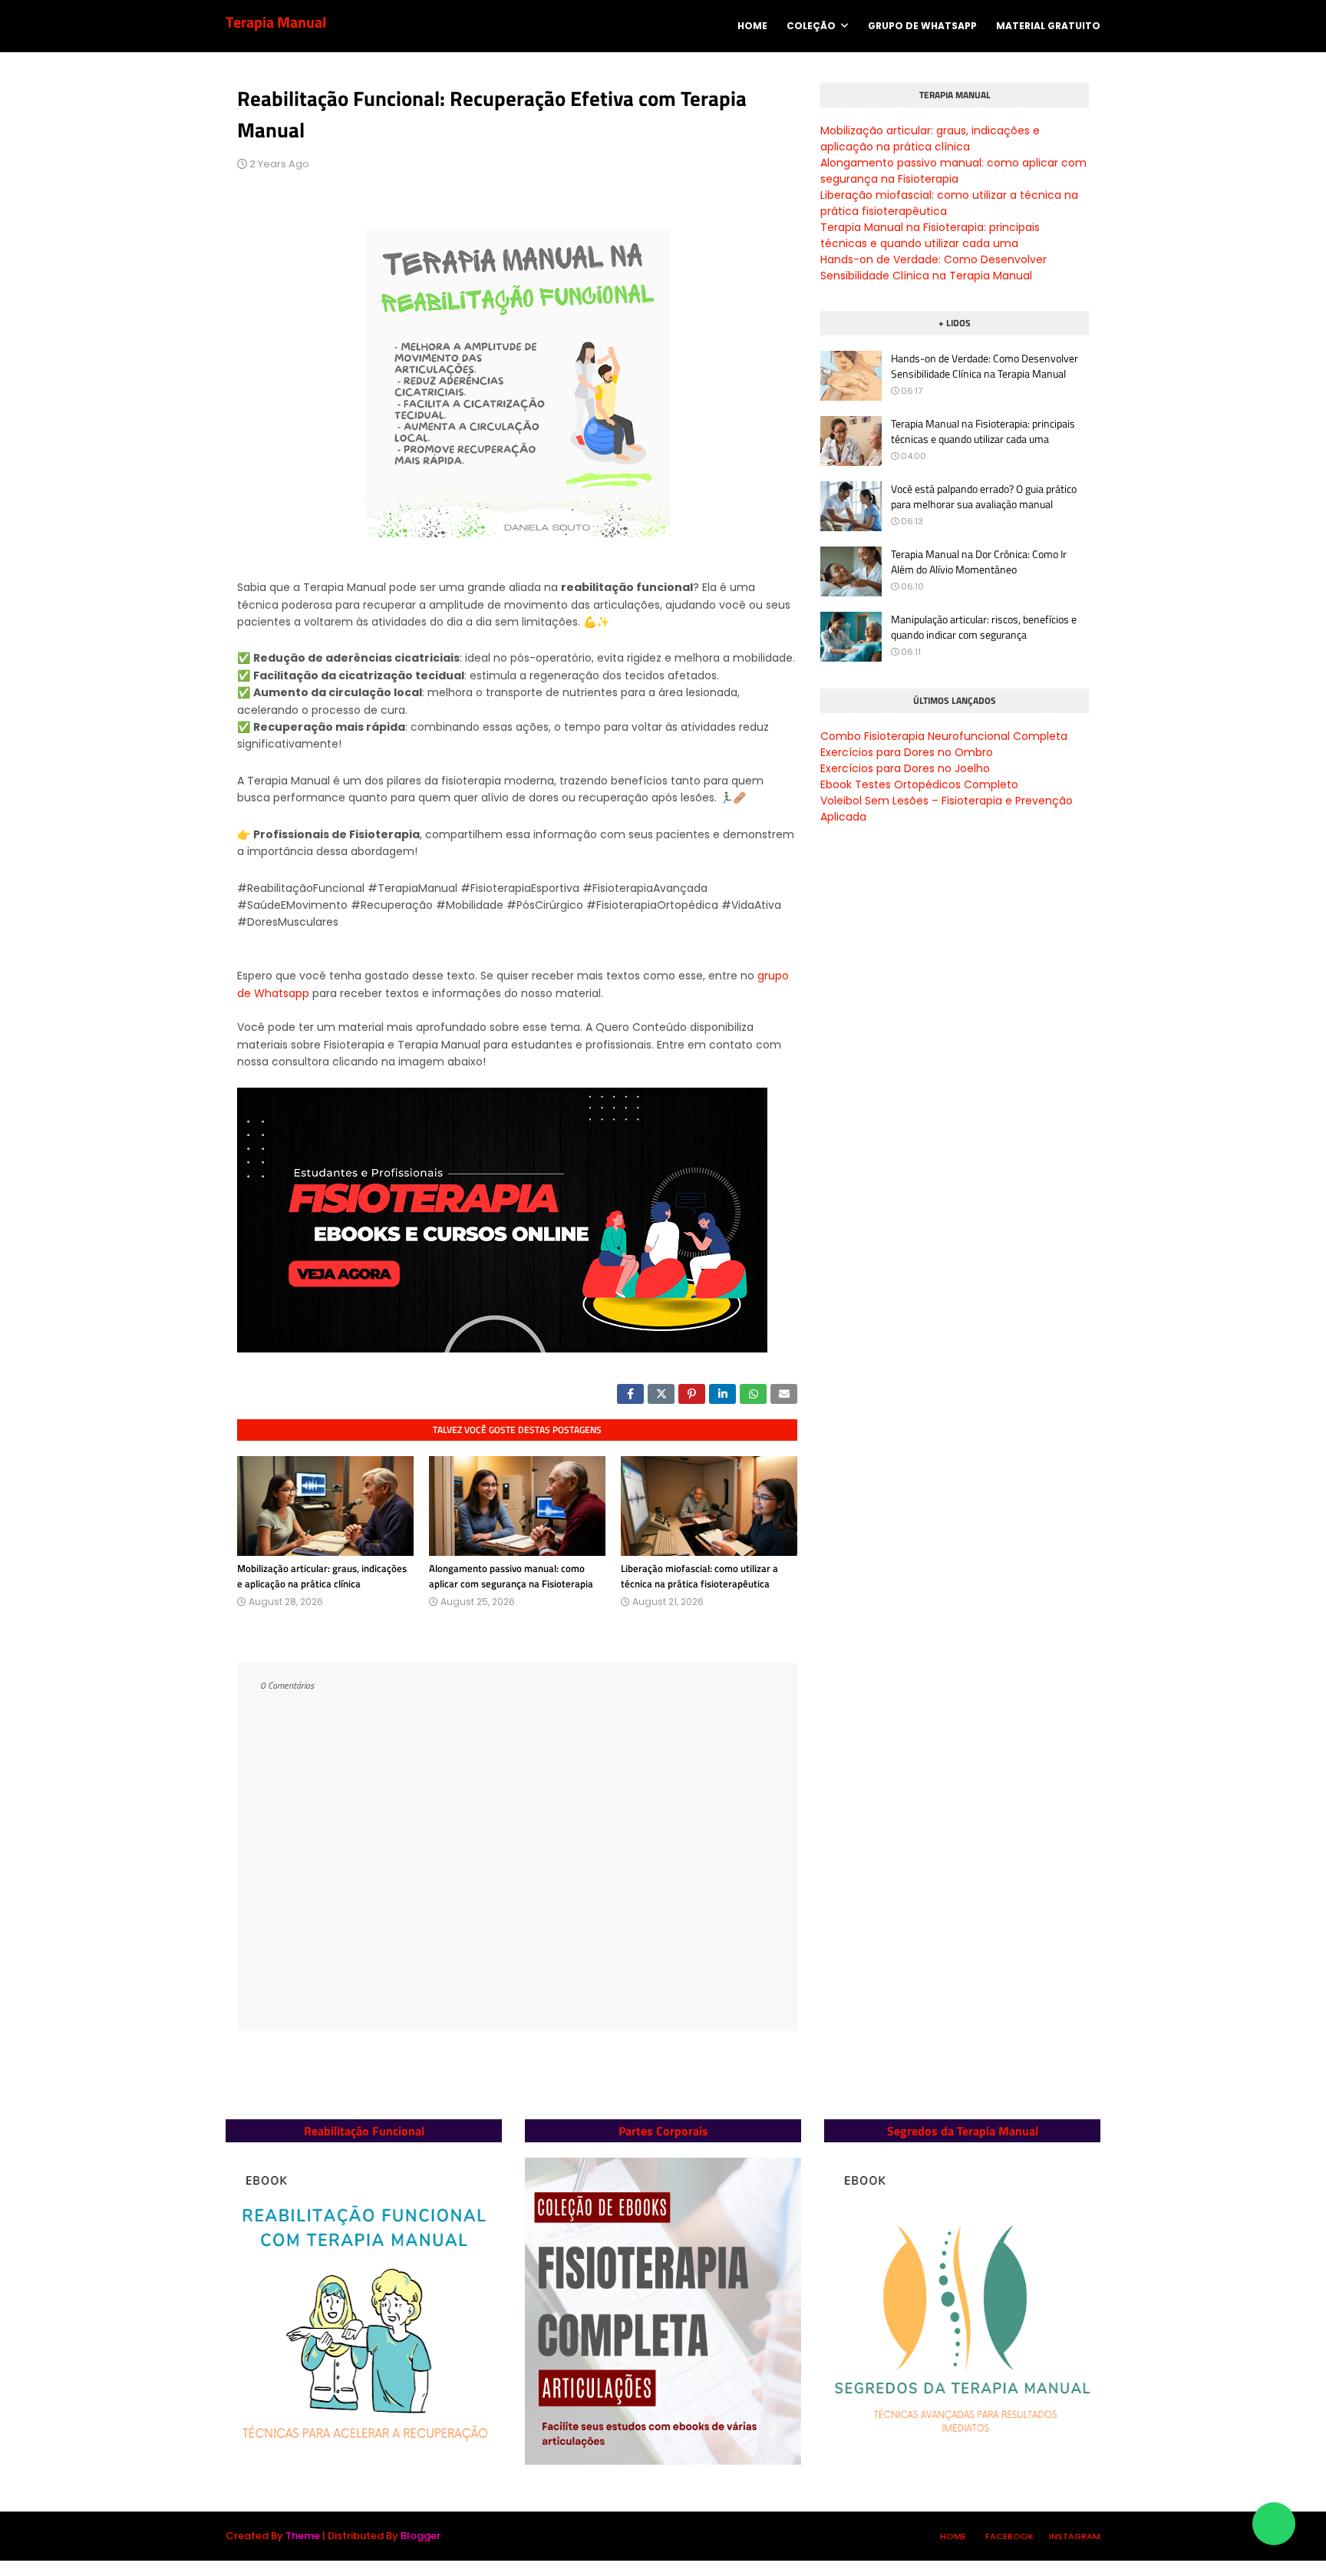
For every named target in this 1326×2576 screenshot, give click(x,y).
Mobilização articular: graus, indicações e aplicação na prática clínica (322, 1576)
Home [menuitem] (752, 26)
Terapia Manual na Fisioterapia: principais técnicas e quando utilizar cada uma (930, 235)
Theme (303, 2536)
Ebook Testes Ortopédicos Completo (919, 784)
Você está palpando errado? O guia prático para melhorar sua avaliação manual (984, 496)
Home (953, 2536)
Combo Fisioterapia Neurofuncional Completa (944, 736)
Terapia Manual (276, 22)
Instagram (1075, 2536)
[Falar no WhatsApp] (1274, 2524)
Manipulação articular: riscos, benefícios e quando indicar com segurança (984, 627)
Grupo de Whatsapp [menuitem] (922, 26)
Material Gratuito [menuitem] (1048, 26)
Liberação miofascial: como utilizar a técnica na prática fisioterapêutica (699, 1576)
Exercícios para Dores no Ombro (907, 752)
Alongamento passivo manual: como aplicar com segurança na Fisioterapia (511, 1576)
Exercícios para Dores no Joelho (905, 768)
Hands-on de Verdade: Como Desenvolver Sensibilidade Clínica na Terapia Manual (933, 268)
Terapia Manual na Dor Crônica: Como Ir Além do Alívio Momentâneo (979, 561)
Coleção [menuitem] (811, 26)
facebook (1009, 2536)
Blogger (421, 2536)
